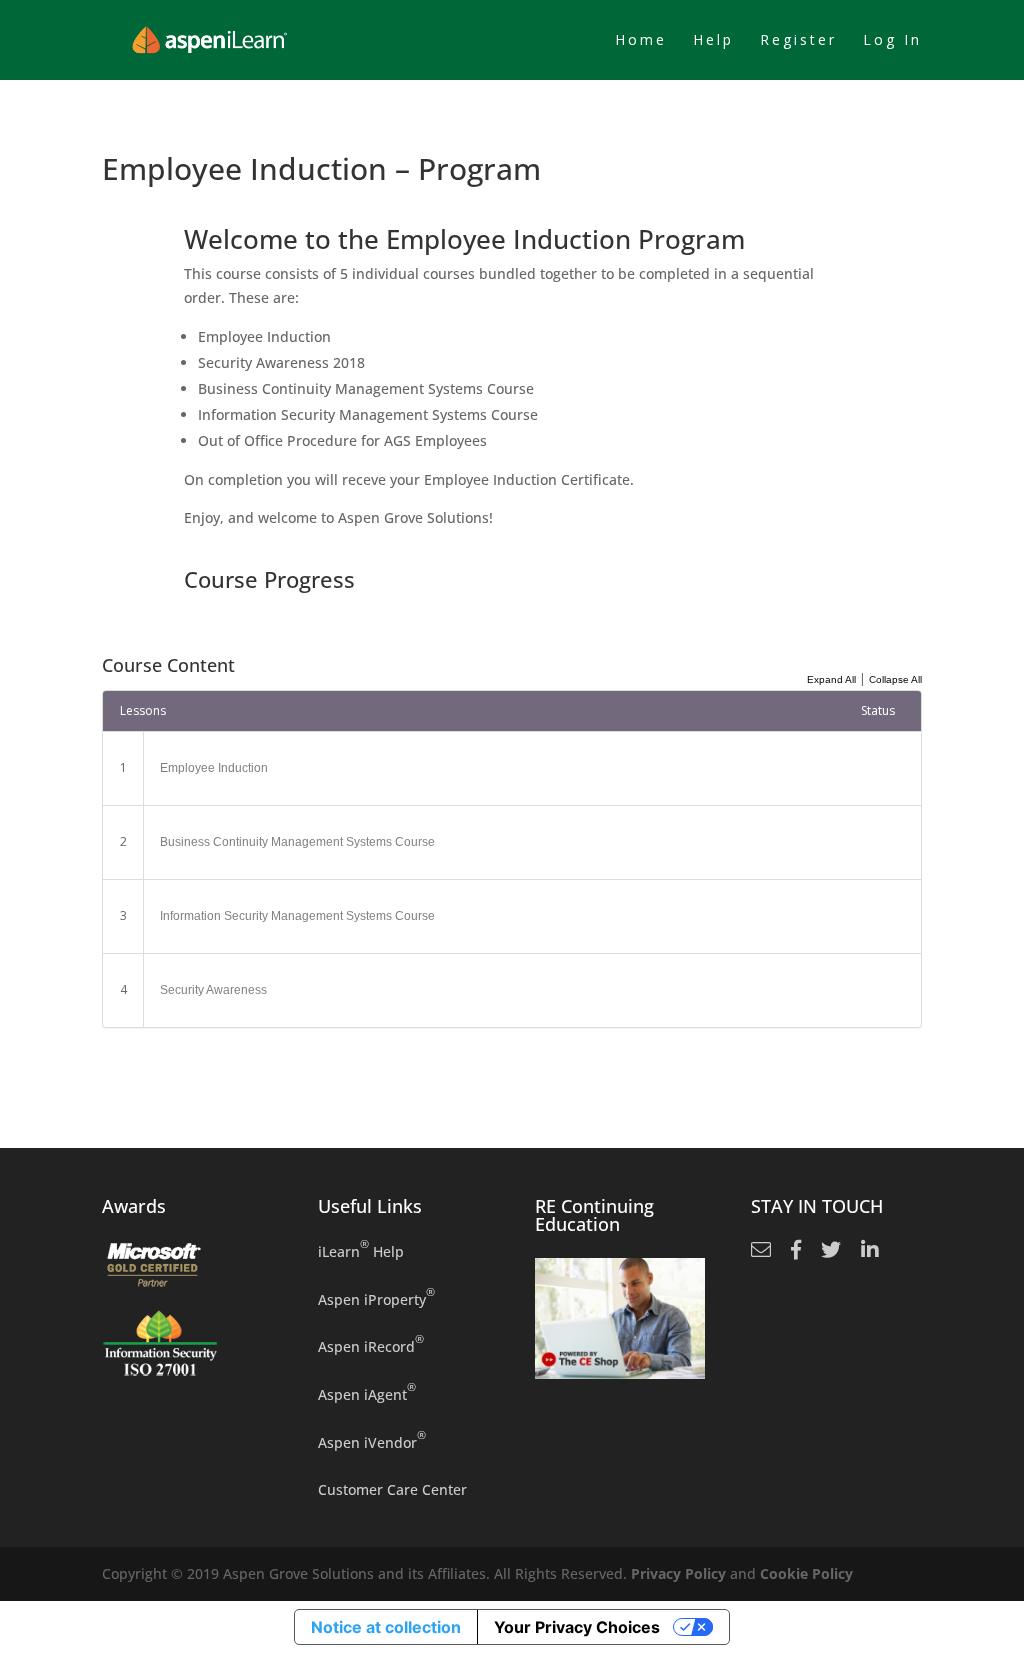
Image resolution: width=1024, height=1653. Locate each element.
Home (641, 41)
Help (713, 41)
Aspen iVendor (372, 1441)
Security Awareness (213, 990)
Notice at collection (386, 1627)
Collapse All (895, 679)
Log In (892, 41)
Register (798, 41)
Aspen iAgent (367, 1393)
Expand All (831, 679)
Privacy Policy (678, 1573)
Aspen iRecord (371, 1345)
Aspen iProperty (376, 1298)
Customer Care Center (392, 1489)
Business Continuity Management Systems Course (297, 842)
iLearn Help (361, 1250)
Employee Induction (214, 768)
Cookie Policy (806, 1573)
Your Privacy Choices (577, 1627)
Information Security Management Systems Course (297, 916)
